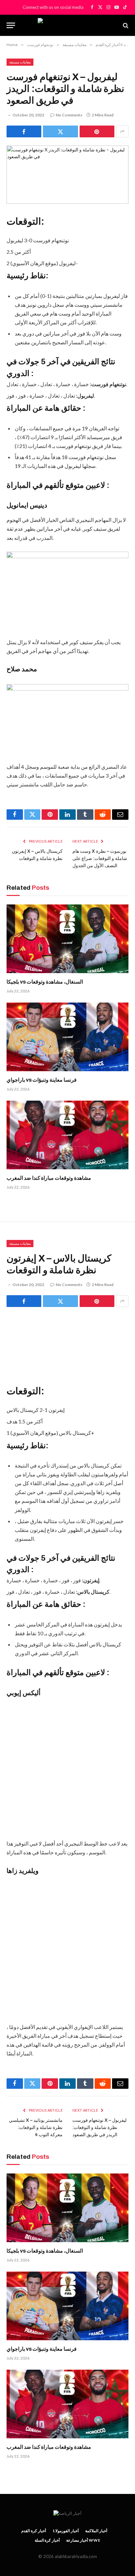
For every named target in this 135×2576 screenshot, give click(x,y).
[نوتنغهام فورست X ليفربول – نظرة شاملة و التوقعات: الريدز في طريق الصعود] (67, 175)
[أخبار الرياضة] (67, 25)
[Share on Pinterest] (97, 131)
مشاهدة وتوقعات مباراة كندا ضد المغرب (49, 1178)
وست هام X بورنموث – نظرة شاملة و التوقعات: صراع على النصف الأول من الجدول (100, 859)
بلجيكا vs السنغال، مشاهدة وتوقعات (45, 982)
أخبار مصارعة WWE (83, 2540)
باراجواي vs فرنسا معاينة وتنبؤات (42, 1080)
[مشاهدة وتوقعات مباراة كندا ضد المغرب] (67, 1135)
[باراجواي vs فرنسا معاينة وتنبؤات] (67, 1037)
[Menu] (11, 25)
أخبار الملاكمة (96, 2531)
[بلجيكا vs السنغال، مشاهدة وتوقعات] (67, 939)
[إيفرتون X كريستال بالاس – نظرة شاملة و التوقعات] (67, 1344)
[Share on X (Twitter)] (60, 131)
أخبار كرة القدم (34, 2531)
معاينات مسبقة (20, 62)
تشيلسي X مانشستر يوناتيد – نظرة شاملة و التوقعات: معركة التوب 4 (36, 2128)
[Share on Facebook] (24, 131)
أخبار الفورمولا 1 (66, 2531)
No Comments (69, 115)
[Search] (125, 25)
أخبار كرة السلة (47, 2540)
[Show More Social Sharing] (122, 131)
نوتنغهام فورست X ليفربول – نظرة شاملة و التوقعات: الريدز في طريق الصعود (99, 2128)
